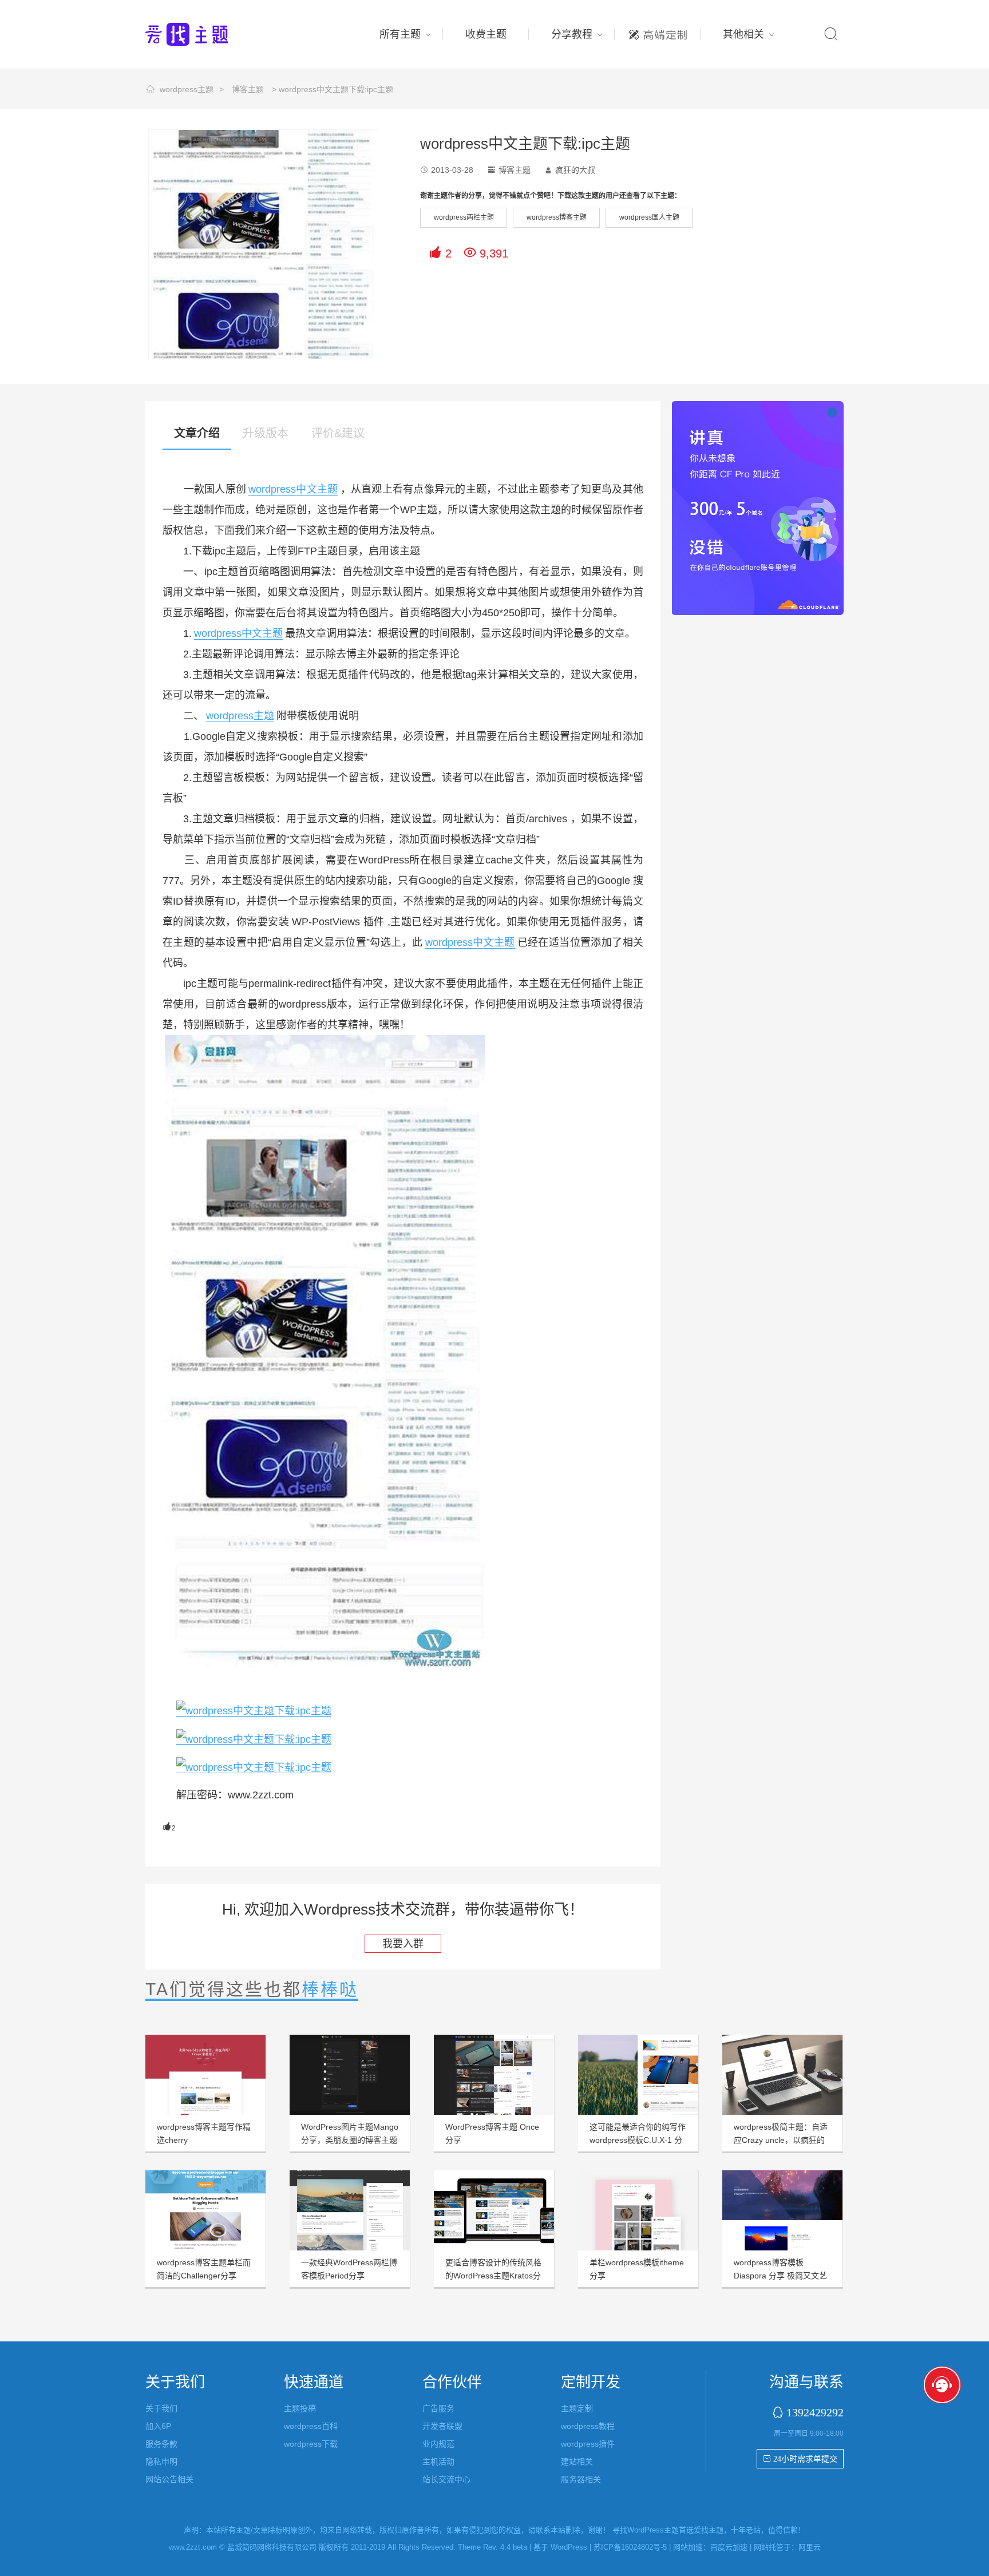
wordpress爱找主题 (208, 34)
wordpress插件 (588, 2444)
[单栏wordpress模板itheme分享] (638, 2210)
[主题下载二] (254, 1767)
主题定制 (658, 31)
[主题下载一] (254, 1739)
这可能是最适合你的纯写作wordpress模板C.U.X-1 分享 (638, 2140)
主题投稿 (300, 2408)
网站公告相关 (169, 2479)
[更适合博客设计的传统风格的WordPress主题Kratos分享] (494, 2210)
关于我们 (161, 2408)
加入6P (158, 2426)
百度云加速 (729, 2547)
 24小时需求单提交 (800, 2459)
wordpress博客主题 (557, 217)
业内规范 (438, 2444)
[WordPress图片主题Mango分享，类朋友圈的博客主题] (350, 2075)
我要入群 (403, 1944)
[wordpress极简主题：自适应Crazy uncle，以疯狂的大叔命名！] (782, 2075)
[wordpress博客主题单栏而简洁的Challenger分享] (205, 2210)
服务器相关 (581, 2479)
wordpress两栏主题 (464, 217)
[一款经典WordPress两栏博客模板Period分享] (350, 2210)
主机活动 (438, 2462)
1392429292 (815, 2412)
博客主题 (248, 89)
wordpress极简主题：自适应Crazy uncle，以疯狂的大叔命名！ (781, 2140)
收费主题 (486, 34)
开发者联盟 (442, 2426)
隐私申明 (161, 2462)
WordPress (569, 2547)
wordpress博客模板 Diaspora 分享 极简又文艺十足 (780, 2276)
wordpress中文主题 (293, 489)
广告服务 (438, 2408)
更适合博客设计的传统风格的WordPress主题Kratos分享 (493, 2276)
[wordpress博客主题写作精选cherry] (205, 2075)
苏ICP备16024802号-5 (630, 2547)
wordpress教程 (588, 2426)
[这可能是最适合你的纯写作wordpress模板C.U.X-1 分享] (638, 2075)
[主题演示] (254, 1711)
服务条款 (161, 2444)
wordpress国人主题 (649, 217)
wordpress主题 (187, 89)
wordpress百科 (311, 2426)
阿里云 (810, 2547)
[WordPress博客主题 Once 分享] (494, 2075)
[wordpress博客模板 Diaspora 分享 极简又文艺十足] (782, 2210)
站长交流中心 (446, 2479)
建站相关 (577, 2462)
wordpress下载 (311, 2444)
